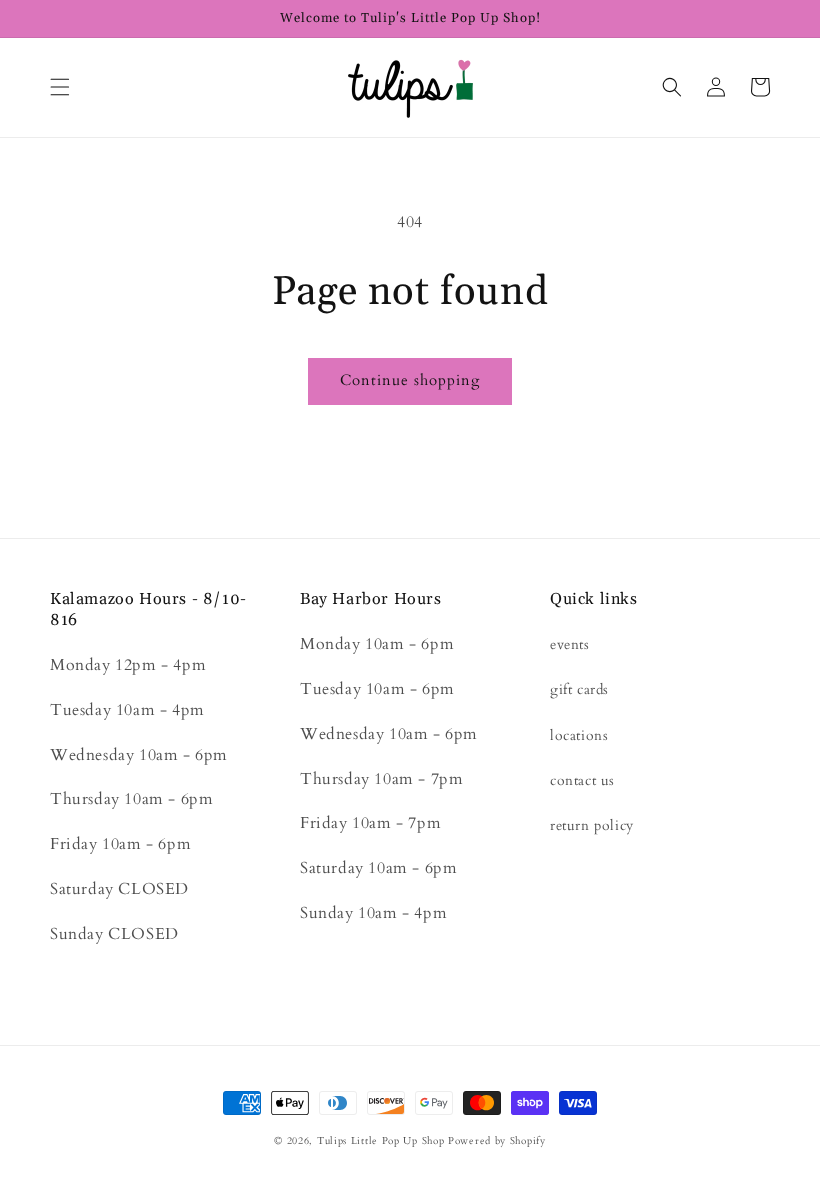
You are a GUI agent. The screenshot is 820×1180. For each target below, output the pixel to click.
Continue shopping (410, 380)
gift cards (579, 689)
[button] (60, 87)
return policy (592, 825)
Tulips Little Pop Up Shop (381, 1141)
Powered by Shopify (497, 1141)
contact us (582, 780)
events (570, 644)
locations (579, 735)
